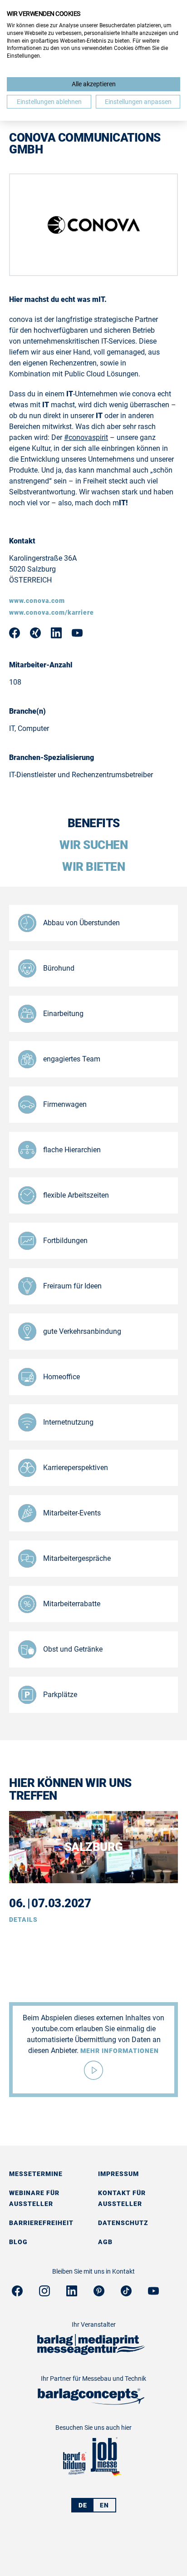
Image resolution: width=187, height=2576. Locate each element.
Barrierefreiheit (41, 2223)
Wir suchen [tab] (93, 845)
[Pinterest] (99, 2294)
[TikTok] (126, 2294)
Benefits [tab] (94, 823)
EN (104, 2505)
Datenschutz (123, 2223)
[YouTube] (153, 2294)
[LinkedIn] (72, 2294)
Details (23, 1920)
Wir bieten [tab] (93, 867)
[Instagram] (44, 2294)
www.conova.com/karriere (52, 612)
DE (83, 2505)
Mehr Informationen (120, 2051)
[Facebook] (17, 2294)
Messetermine (36, 2174)
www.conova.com (37, 601)
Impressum (118, 2174)
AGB (105, 2242)
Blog (18, 2242)
